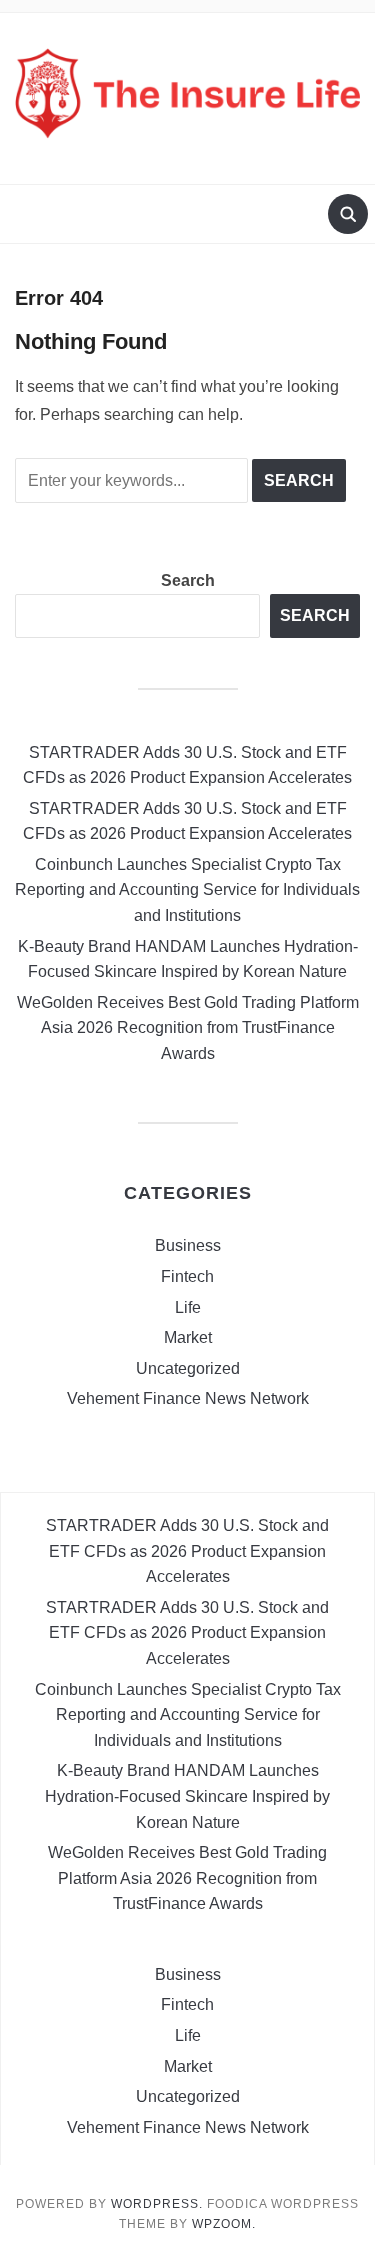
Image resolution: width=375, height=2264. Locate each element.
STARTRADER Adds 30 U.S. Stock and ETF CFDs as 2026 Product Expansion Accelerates (187, 1551)
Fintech (187, 1276)
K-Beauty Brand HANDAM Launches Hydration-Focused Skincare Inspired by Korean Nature (187, 1796)
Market (188, 1337)
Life (188, 1307)
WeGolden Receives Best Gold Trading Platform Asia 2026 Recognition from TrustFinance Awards (188, 1028)
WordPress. (157, 2204)
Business (188, 1245)
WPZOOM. (224, 2224)
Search (188, 580)
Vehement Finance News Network (188, 1398)
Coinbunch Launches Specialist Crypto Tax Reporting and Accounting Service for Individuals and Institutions (187, 890)
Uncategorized (188, 1368)
